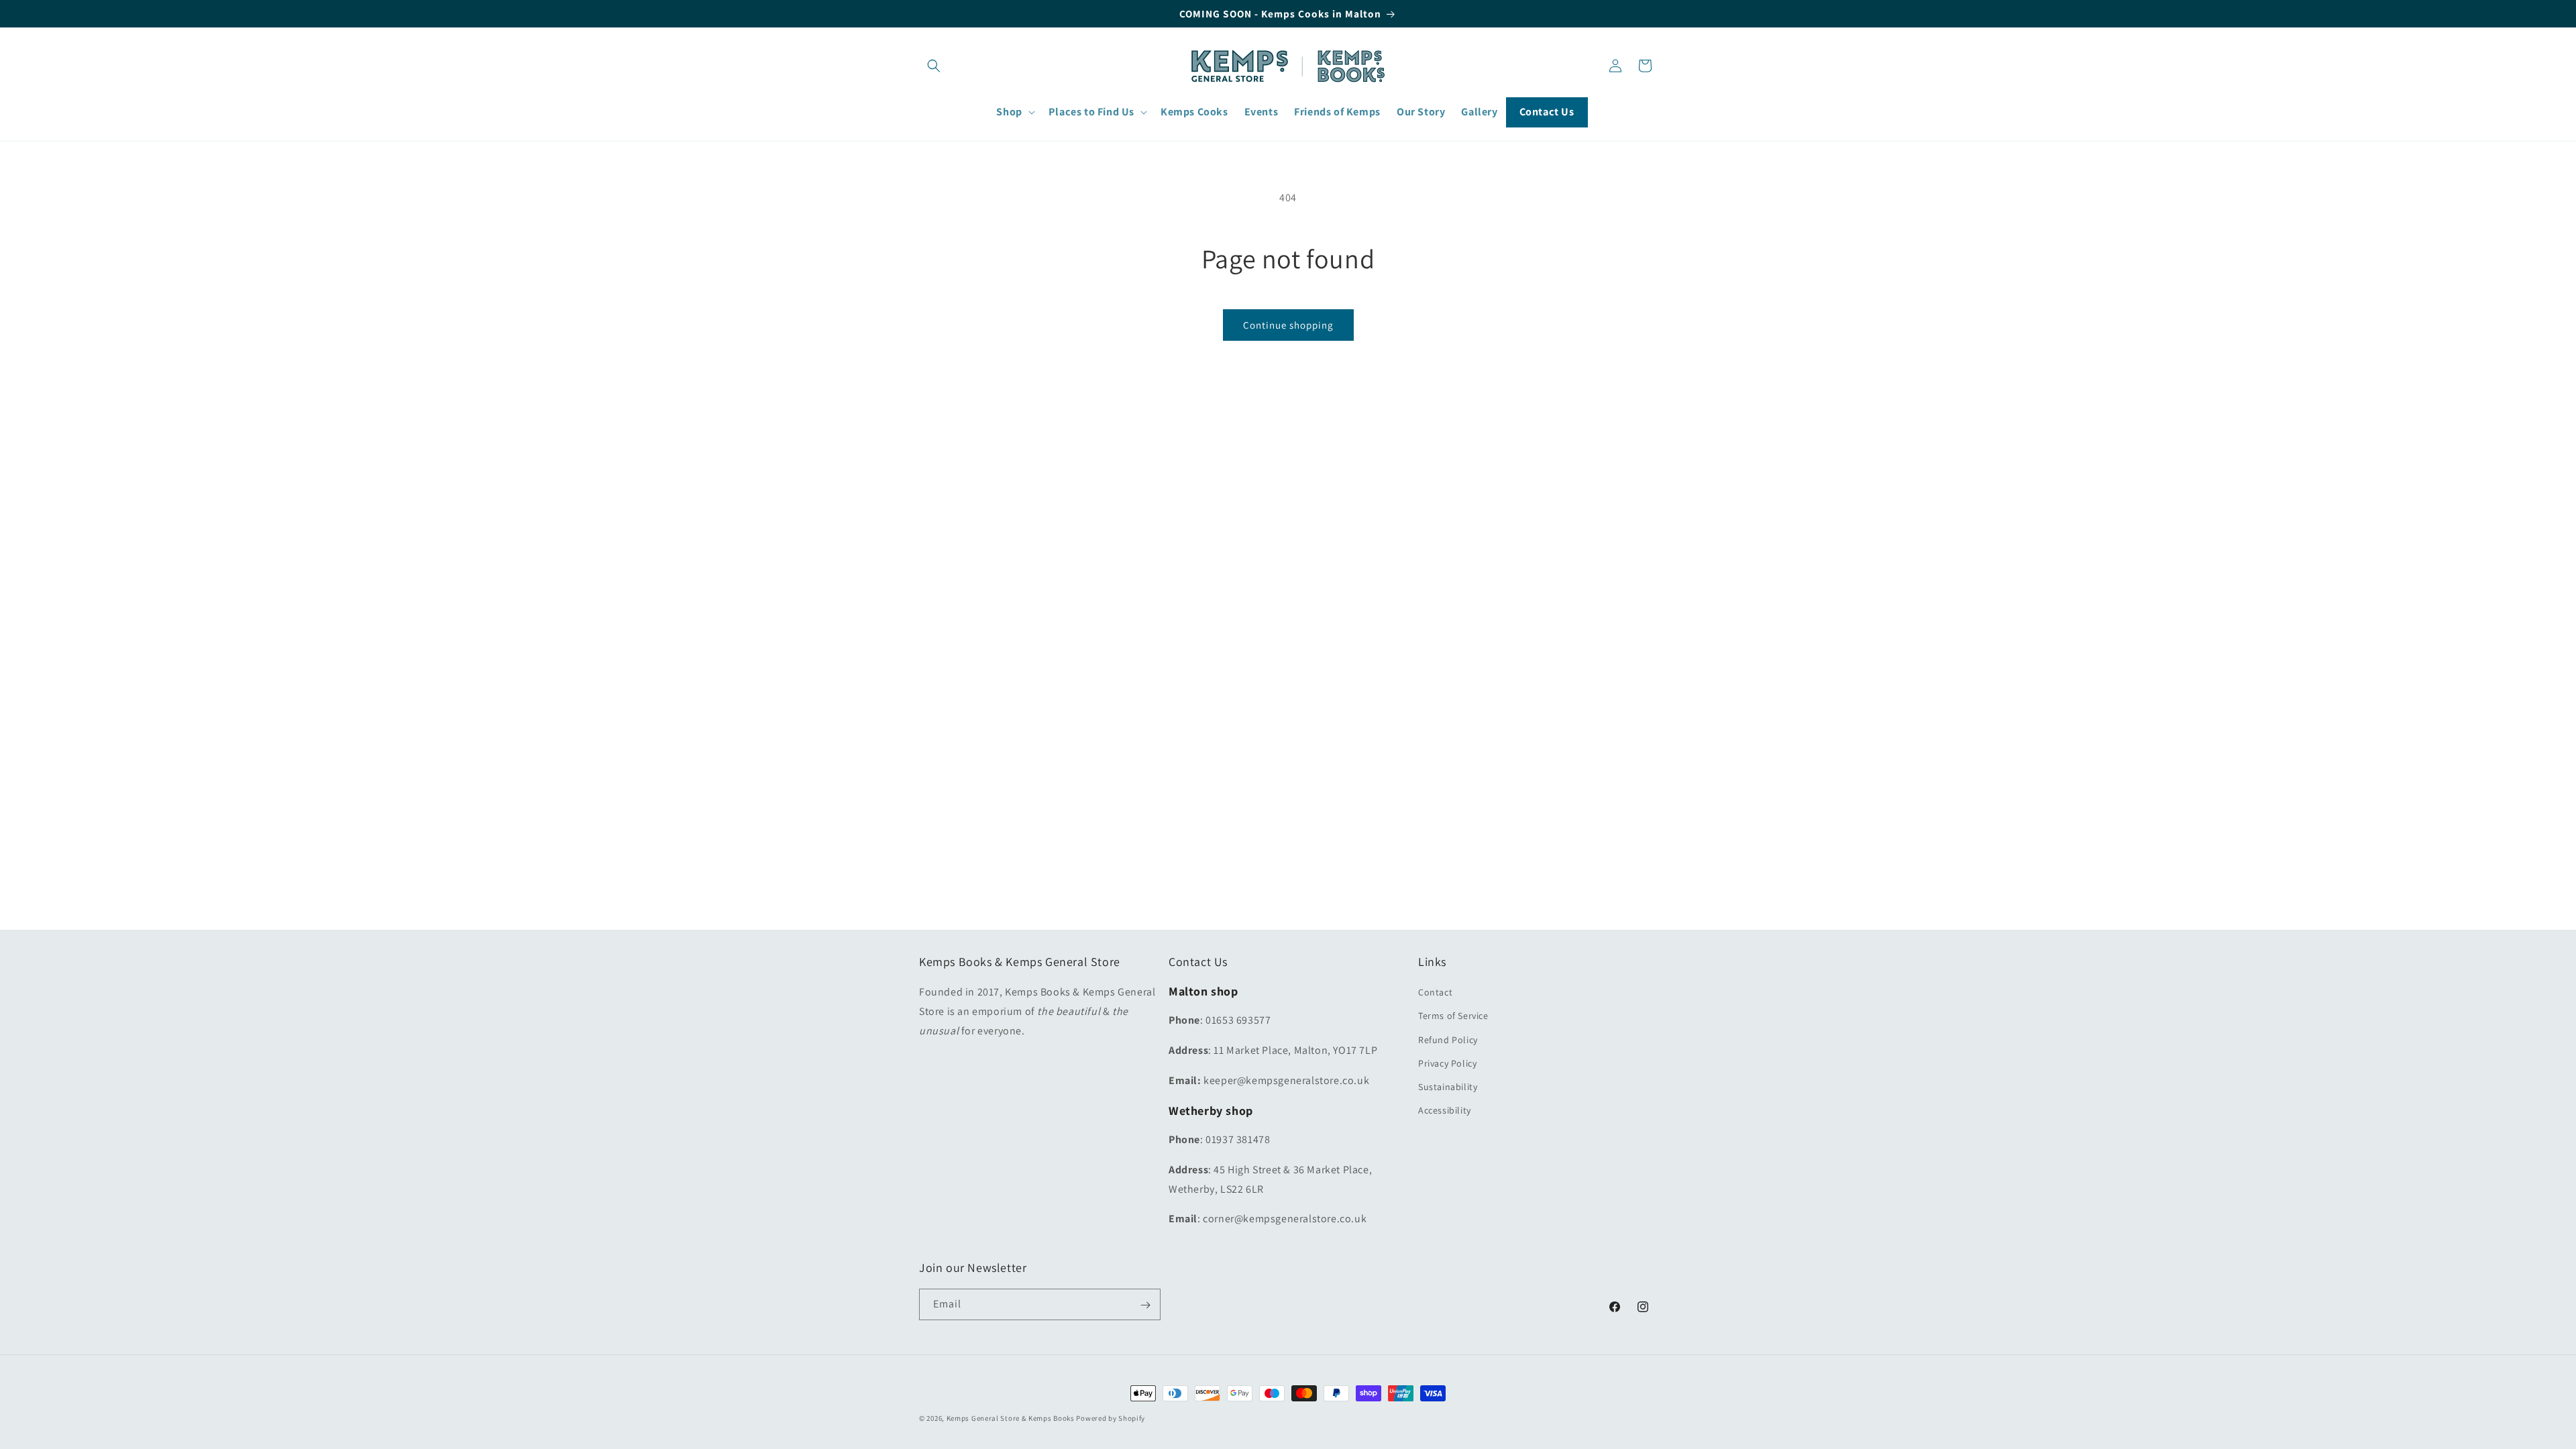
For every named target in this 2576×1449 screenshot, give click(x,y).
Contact (1435, 993)
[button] (934, 66)
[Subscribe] (1145, 1305)
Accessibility (1445, 1111)
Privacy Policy (1447, 1063)
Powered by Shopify (1111, 1418)
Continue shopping (1288, 325)
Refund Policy (1448, 1040)
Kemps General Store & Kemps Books (1011, 1418)
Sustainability (1448, 1087)
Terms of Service (1453, 1016)
